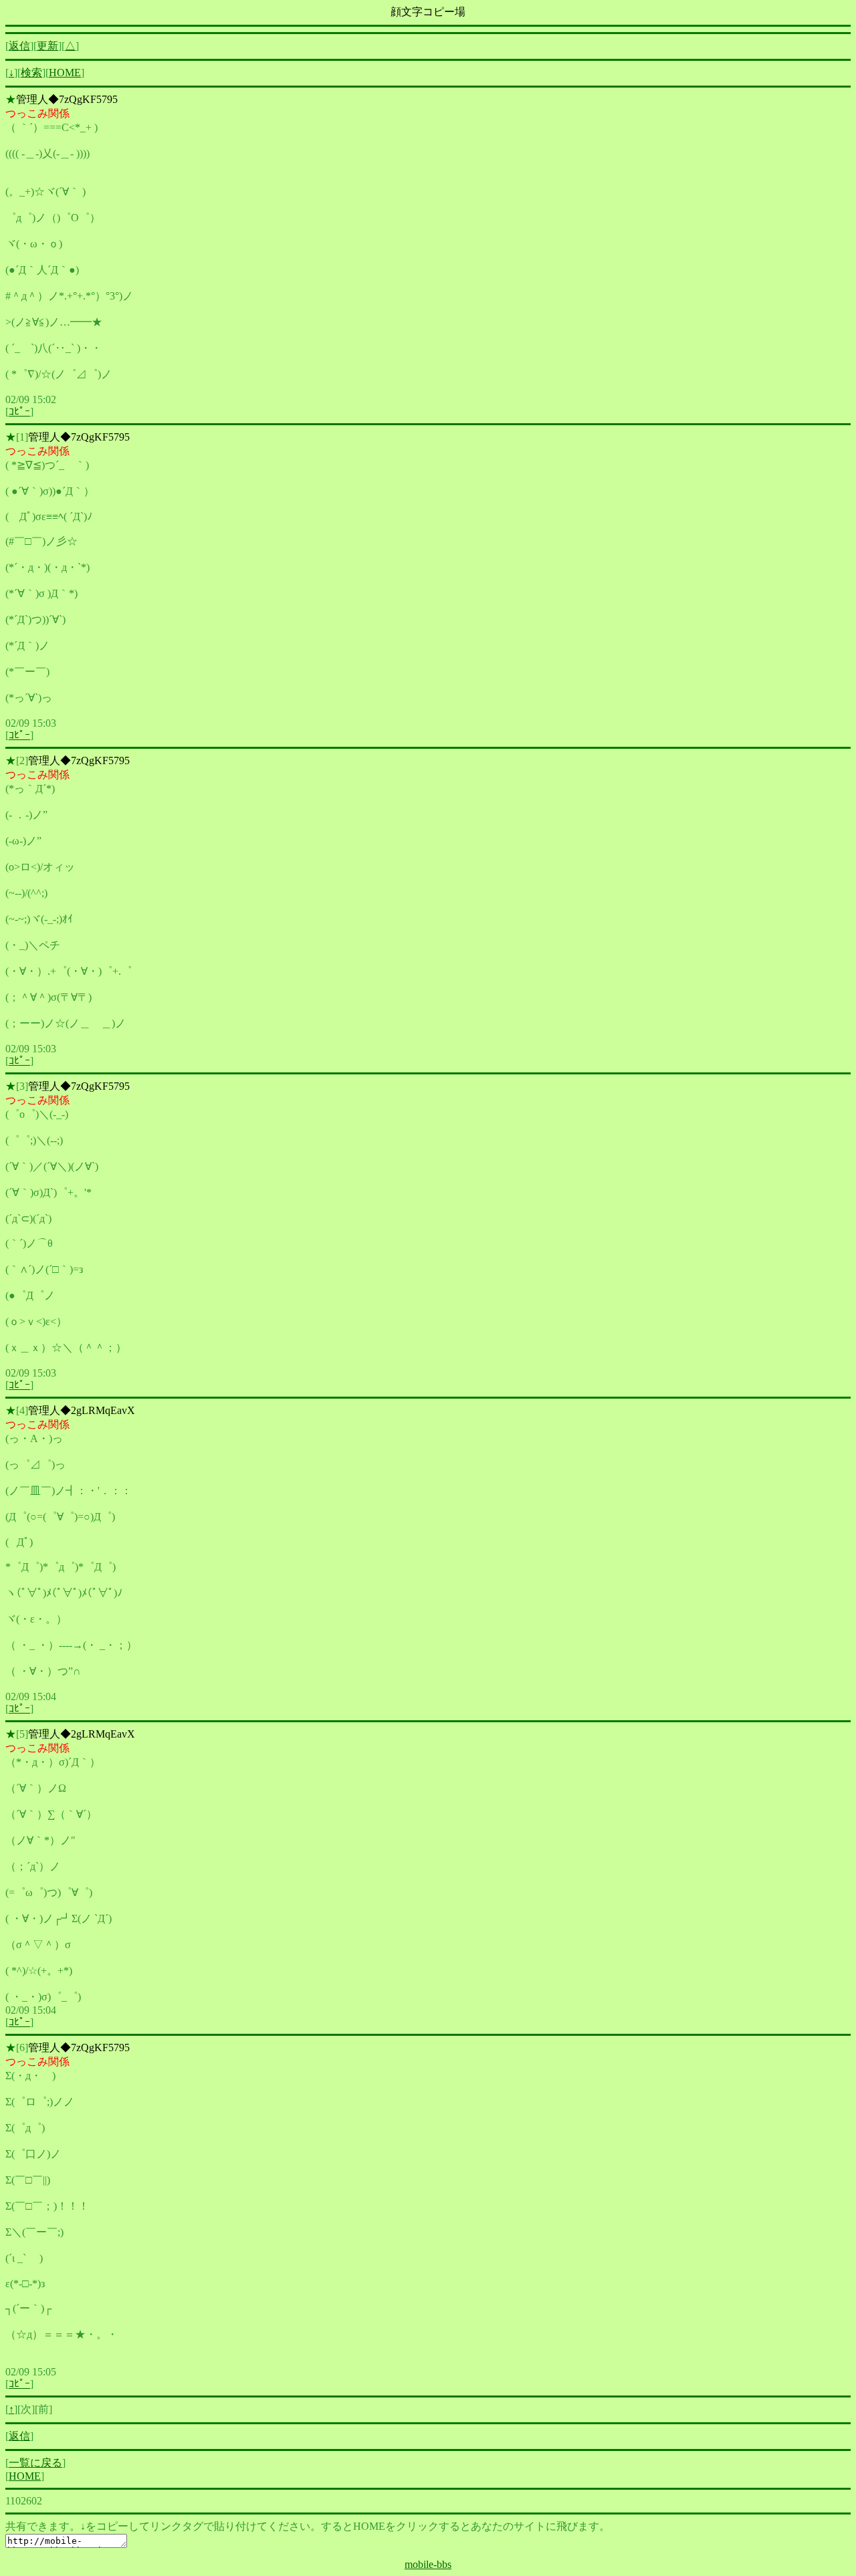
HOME (65, 73)
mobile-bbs (428, 2564)
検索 (31, 73)
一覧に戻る (35, 2463)
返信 (19, 46)
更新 (47, 46)
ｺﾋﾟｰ (19, 412)
